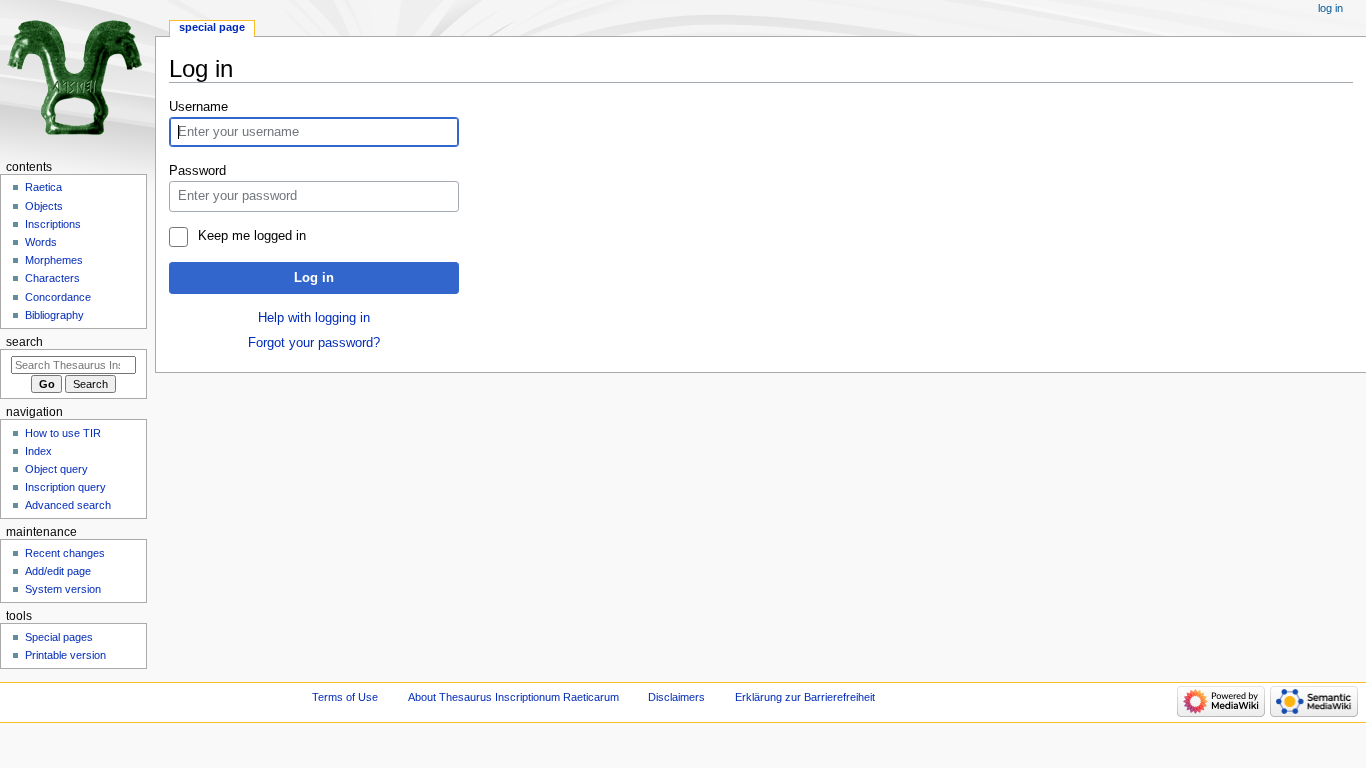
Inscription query (65, 487)
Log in (314, 278)
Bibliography (54, 315)
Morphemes (54, 260)
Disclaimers (676, 697)
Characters (52, 278)
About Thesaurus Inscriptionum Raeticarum (513, 697)
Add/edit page (58, 571)
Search (24, 342)
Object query (56, 469)
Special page (212, 27)
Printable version (65, 655)
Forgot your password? (314, 343)
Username (198, 107)
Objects (44, 206)
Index (38, 451)
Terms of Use (345, 697)
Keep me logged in (251, 236)
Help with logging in (314, 318)
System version (63, 589)
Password (197, 171)
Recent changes (65, 553)
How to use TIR (63, 433)
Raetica (43, 187)
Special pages (59, 637)
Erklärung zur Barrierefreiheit (805, 697)
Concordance (58, 297)
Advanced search (68, 505)
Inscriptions (53, 224)
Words (41, 242)
